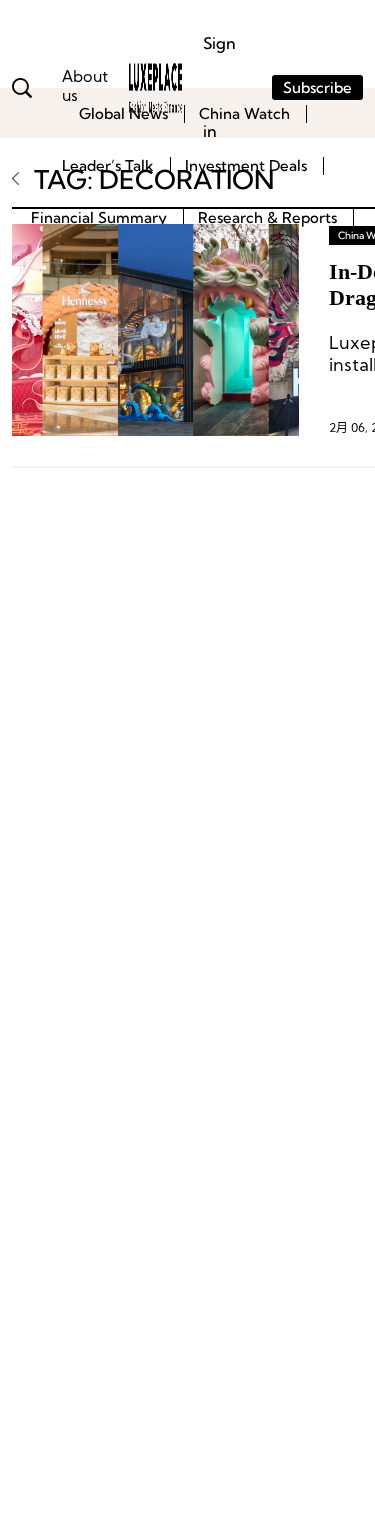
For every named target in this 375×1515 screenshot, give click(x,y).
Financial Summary (99, 217)
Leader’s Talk (108, 165)
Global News (123, 113)
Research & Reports (267, 217)
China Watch (244, 113)
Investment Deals (246, 165)
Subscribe (317, 87)
